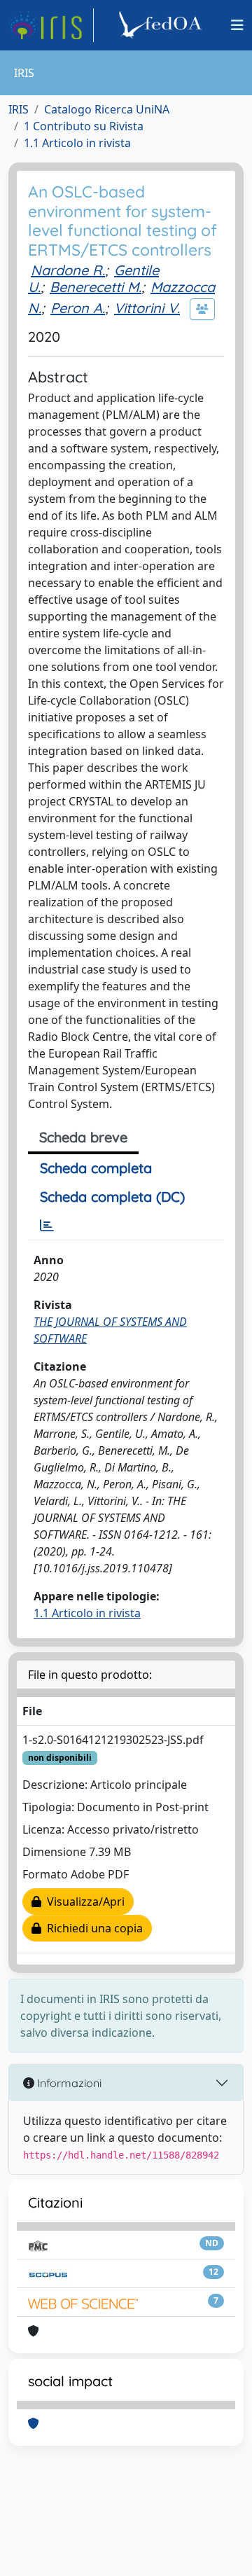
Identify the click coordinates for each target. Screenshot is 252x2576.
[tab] (47, 1226)
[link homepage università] (162, 25)
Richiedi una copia (92, 1928)
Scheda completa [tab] (96, 1168)
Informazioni (68, 2083)
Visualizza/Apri (83, 1902)
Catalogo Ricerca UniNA (107, 109)
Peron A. (78, 308)
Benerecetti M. (96, 287)
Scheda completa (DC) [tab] (112, 1197)
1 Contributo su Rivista (84, 126)
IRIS (19, 109)
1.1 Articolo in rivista (77, 143)
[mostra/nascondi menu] (237, 25)
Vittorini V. (147, 308)
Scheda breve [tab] (83, 1137)
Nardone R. (68, 270)
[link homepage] (51, 25)
